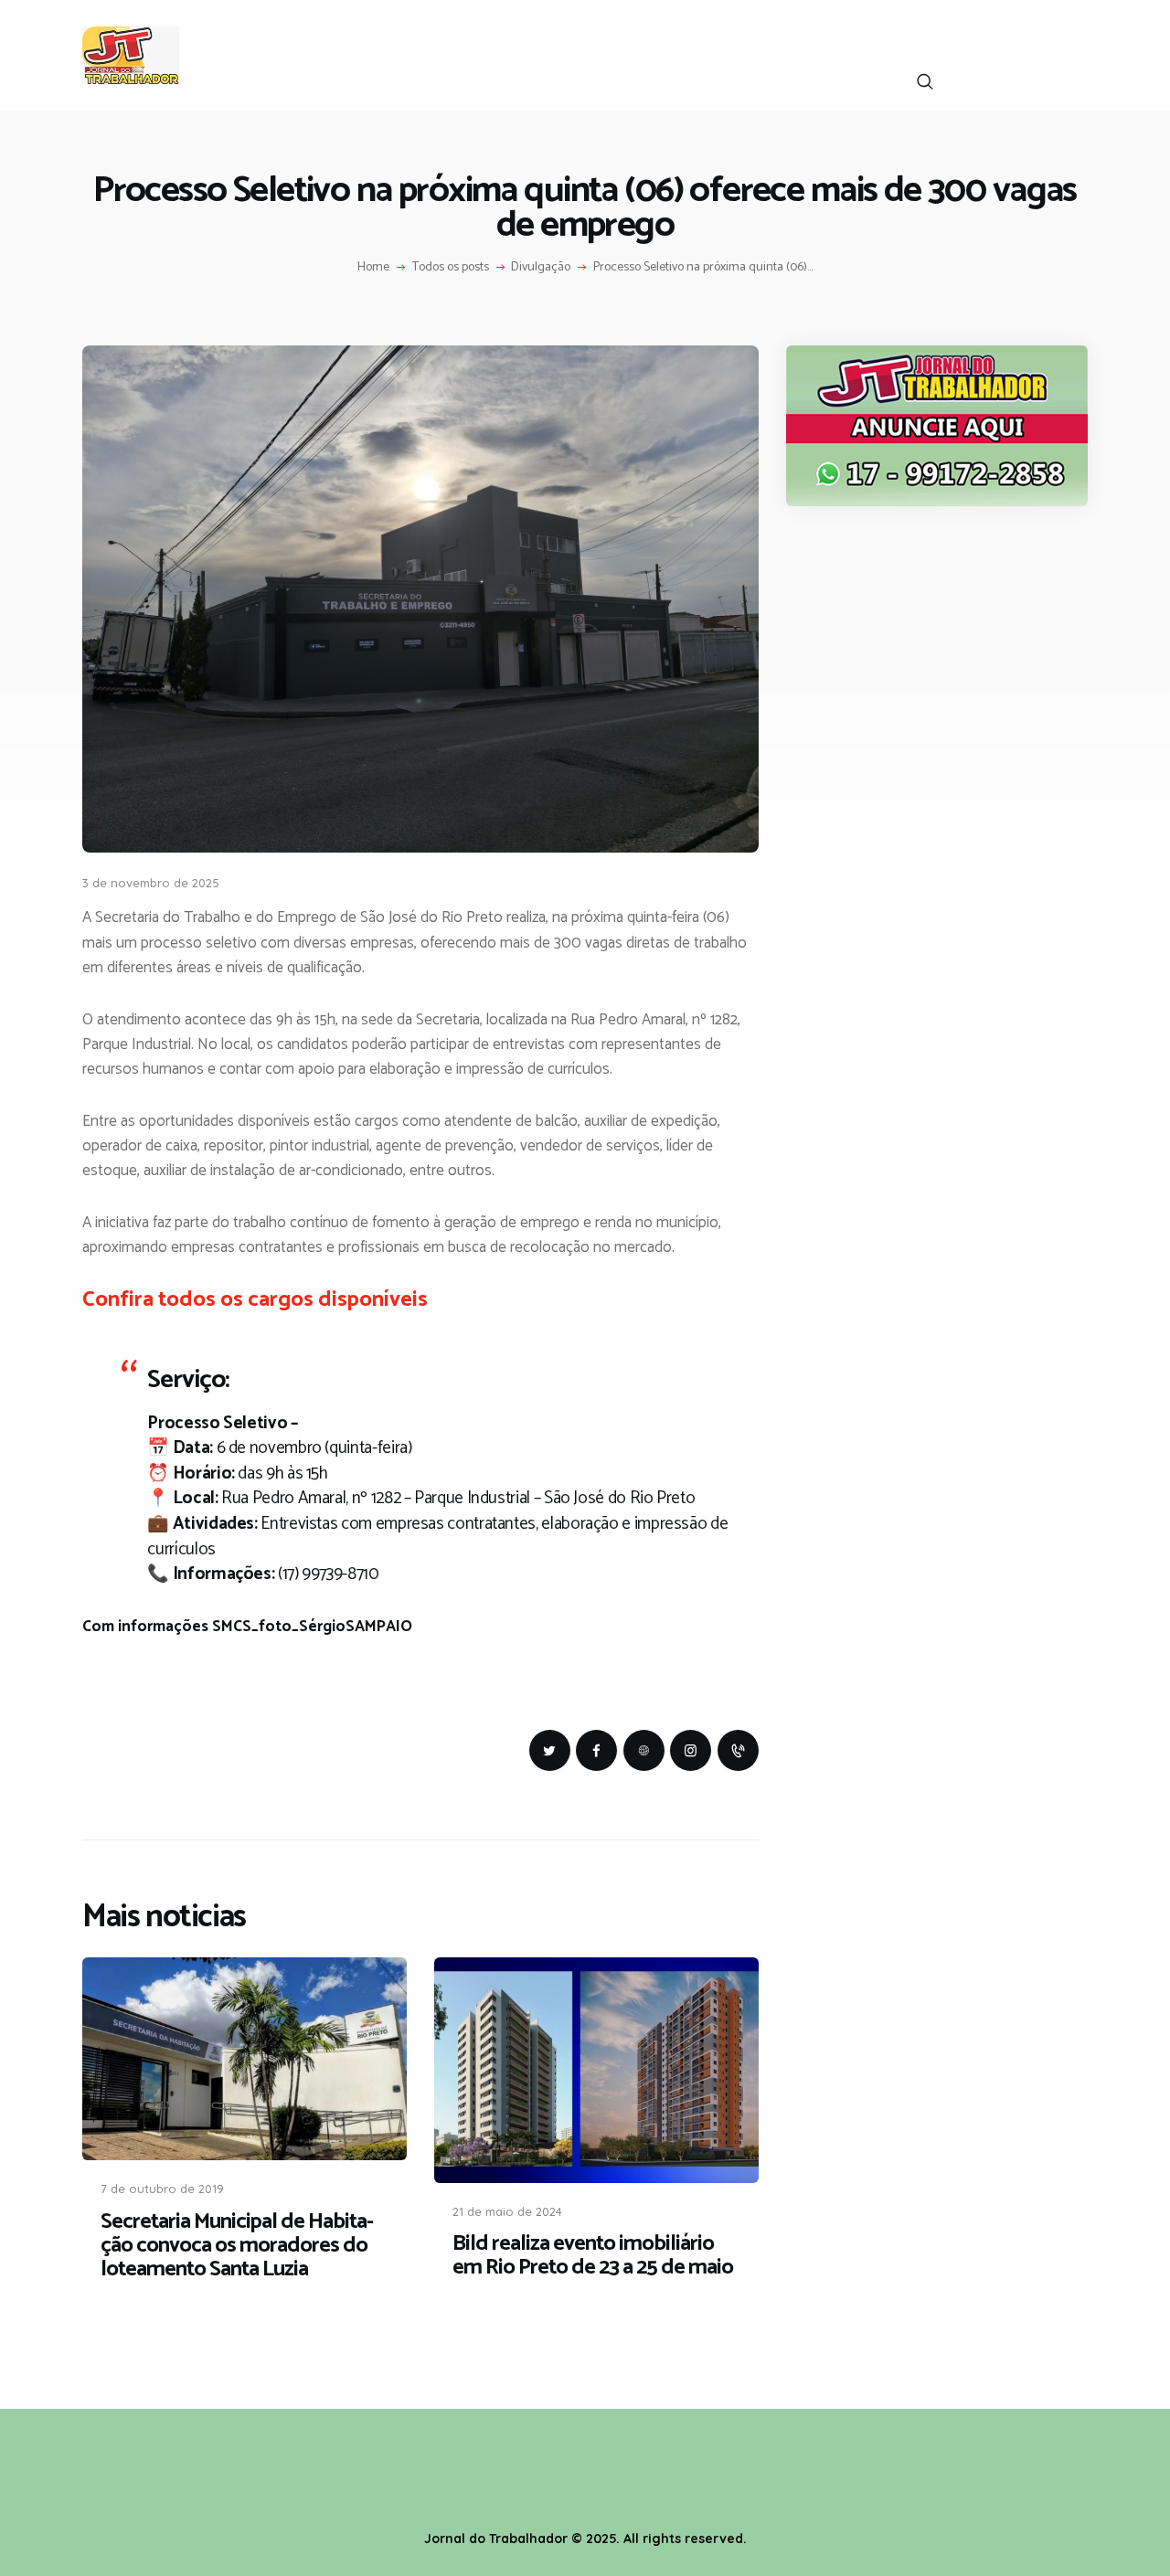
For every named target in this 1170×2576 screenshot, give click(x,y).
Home (373, 268)
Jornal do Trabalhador (496, 2539)
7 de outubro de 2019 (162, 2189)
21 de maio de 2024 (507, 2211)
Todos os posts (451, 267)
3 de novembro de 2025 (151, 883)
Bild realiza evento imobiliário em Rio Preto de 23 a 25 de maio (593, 2256)
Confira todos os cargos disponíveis (255, 1300)
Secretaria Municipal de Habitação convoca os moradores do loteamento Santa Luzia (237, 2246)
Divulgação (541, 268)
